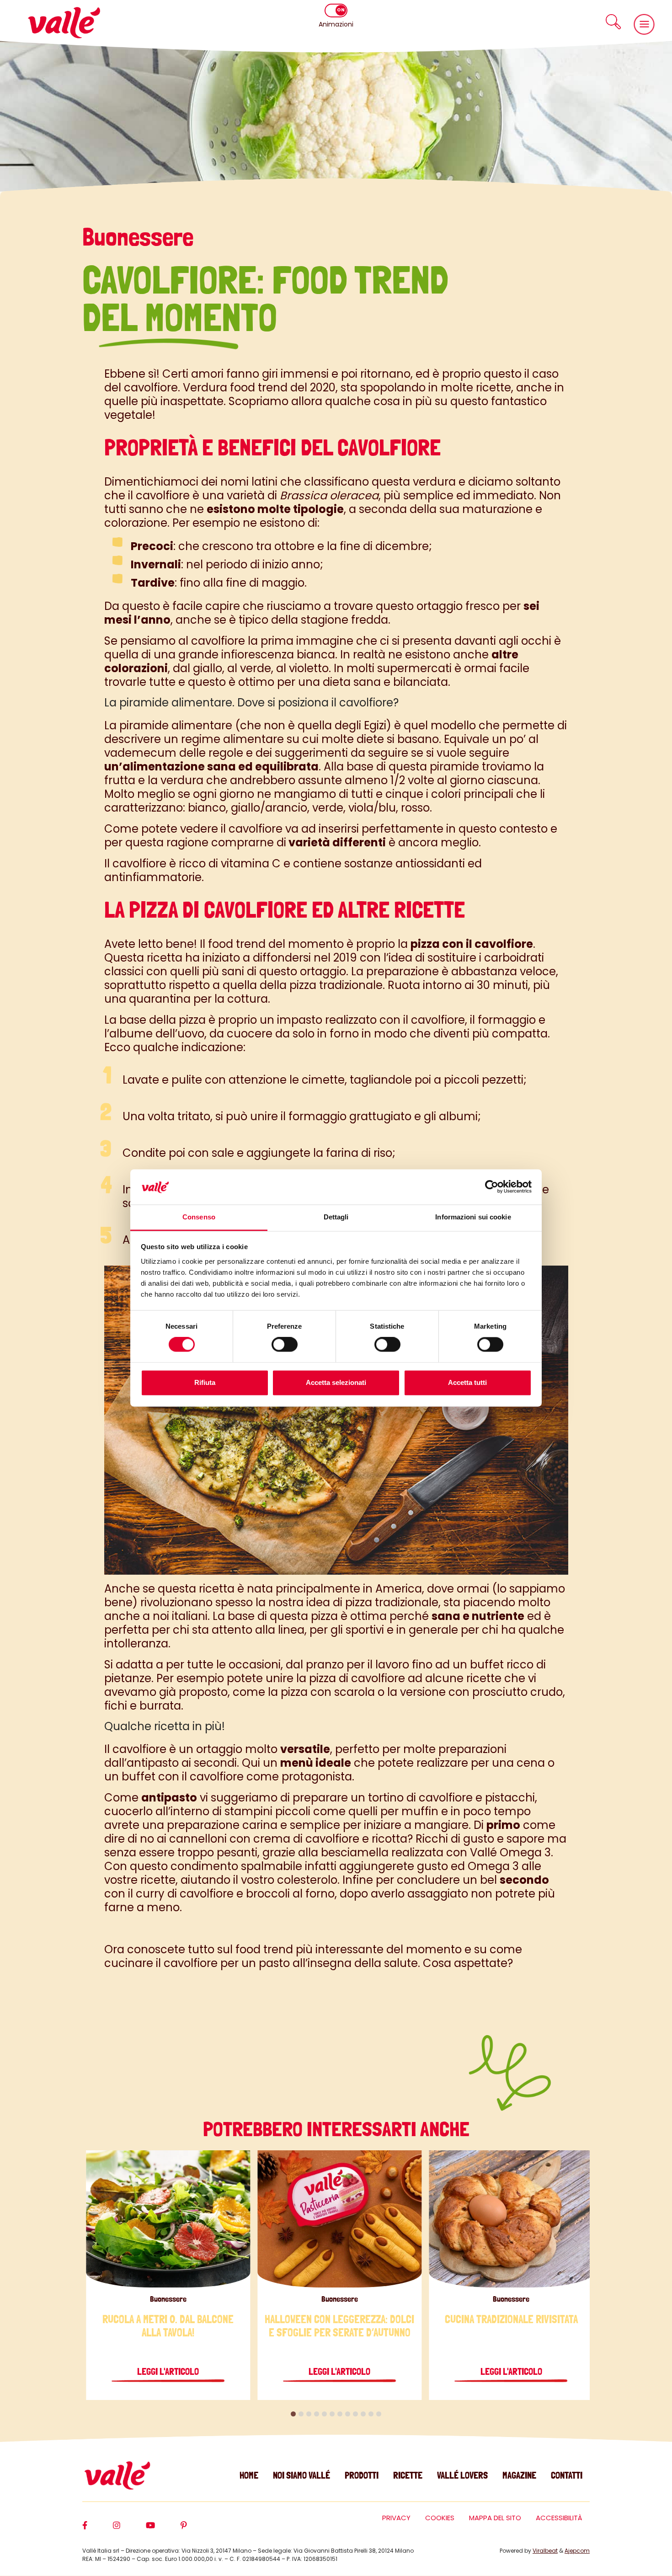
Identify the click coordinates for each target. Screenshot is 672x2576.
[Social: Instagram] (129, 2529)
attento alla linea (258, 1630)
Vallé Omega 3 (510, 1852)
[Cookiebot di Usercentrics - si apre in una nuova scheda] (492, 1187)
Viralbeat (545, 2551)
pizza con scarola (328, 1692)
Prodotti (362, 2475)
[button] (613, 22)
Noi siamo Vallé (301, 2475)
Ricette (408, 2475)
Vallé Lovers (462, 2475)
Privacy (396, 2518)
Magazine (519, 2475)
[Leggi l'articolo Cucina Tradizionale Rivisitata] (511, 2219)
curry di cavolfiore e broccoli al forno (235, 1894)
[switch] (285, 1345)
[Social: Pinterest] (197, 2529)
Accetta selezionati (336, 1382)
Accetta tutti (467, 1382)
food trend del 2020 (283, 387)
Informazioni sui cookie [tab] (473, 1217)
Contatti (567, 2475)
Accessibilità (559, 2518)
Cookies (440, 2518)
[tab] (293, 2414)
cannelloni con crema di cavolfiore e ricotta (288, 1839)
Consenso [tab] (199, 1217)
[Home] (64, 23)
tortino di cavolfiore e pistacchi (451, 1798)
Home (249, 2475)
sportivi (365, 1630)
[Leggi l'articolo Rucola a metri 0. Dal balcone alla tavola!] (168, 2219)
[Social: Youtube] (163, 2529)
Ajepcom (577, 2551)
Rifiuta (205, 1382)
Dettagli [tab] (336, 1217)
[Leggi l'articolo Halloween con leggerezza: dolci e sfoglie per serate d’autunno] (339, 2219)
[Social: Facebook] (98, 2529)
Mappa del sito (495, 2518)
